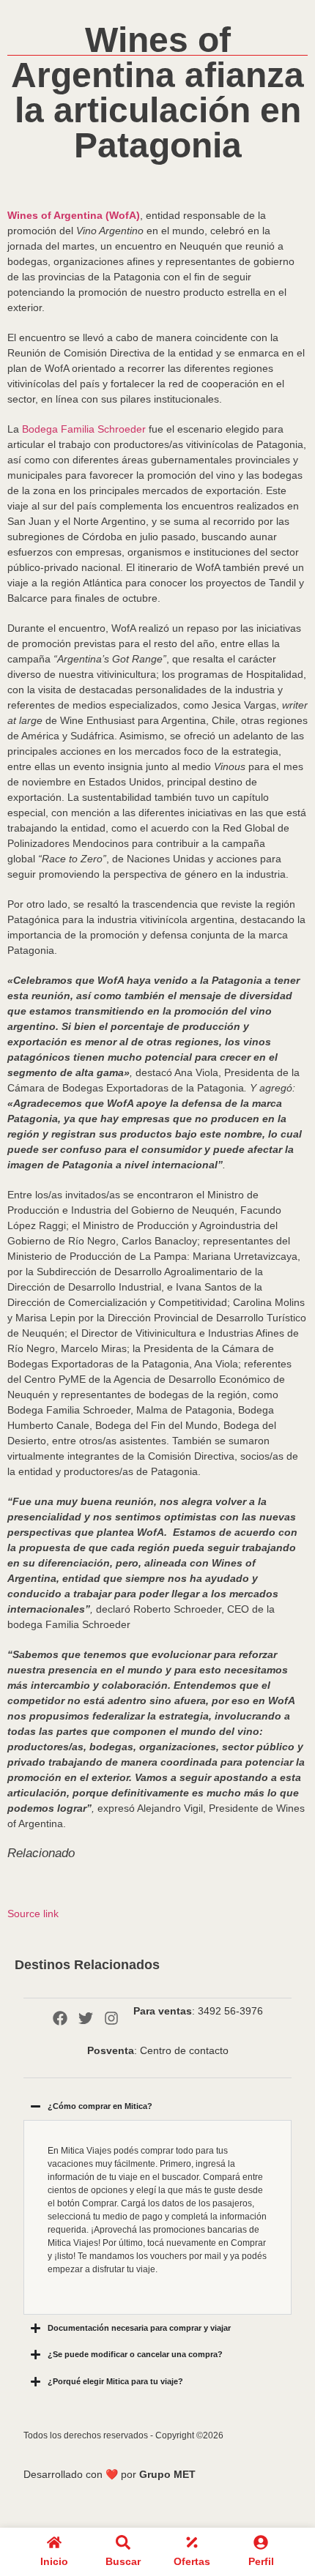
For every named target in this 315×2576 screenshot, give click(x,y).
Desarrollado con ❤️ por (110, 2474)
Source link (33, 1914)
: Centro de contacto (158, 2050)
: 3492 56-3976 (198, 2011)
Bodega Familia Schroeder (84, 429)
